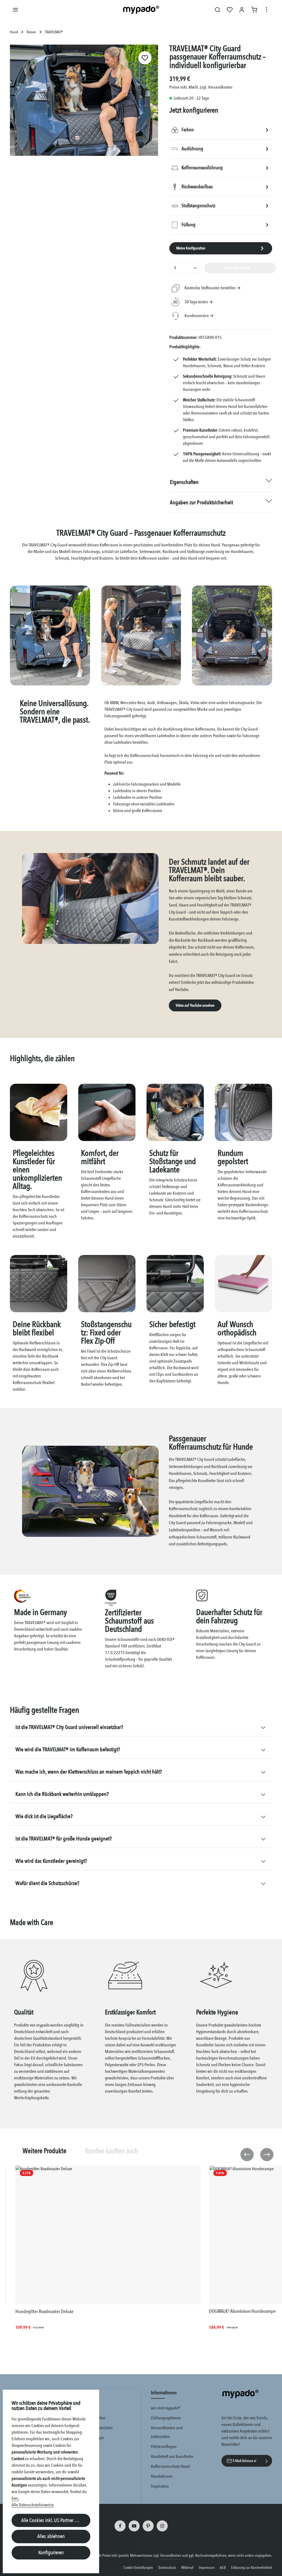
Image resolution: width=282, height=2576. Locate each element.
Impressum (207, 2568)
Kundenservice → (199, 316)
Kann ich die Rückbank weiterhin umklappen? (62, 1794)
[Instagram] (162, 2526)
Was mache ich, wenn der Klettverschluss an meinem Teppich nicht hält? (89, 1772)
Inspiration (160, 2486)
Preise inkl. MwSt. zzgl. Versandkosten (201, 87)
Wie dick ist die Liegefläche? (44, 1816)
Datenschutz (167, 2568)
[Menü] (15, 10)
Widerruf (187, 2568)
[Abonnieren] (267, 2461)
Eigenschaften (184, 482)
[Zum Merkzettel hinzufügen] (145, 58)
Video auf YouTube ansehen (195, 1005)
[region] (84, 102)
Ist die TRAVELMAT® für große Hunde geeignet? (64, 1839)
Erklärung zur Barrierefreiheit (252, 2568)
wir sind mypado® (166, 2408)
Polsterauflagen (164, 2447)
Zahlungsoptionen (166, 2418)
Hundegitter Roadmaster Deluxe (44, 2312)
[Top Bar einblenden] (267, 10)
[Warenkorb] (254, 10)
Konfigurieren (51, 2553)
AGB (223, 2568)
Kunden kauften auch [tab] (112, 2151)
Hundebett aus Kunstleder (172, 2457)
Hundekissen (162, 2476)
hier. (15, 2498)
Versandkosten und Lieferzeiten (167, 2432)
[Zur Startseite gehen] (141, 10)
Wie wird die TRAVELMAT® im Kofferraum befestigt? (68, 1749)
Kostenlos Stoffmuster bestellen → (213, 288)
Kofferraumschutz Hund (170, 2466)
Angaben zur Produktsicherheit (201, 503)
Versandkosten (171, 2555)
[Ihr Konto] (242, 10)
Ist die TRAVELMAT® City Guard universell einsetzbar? (69, 1727)
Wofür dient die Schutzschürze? (47, 1883)
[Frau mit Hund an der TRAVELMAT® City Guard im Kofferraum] (84, 100)
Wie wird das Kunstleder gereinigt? (51, 1861)
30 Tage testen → (199, 302)
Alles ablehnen (51, 2536)
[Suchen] (218, 10)
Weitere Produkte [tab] (44, 2151)
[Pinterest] (148, 2526)
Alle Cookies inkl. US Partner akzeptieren (56, 2520)
